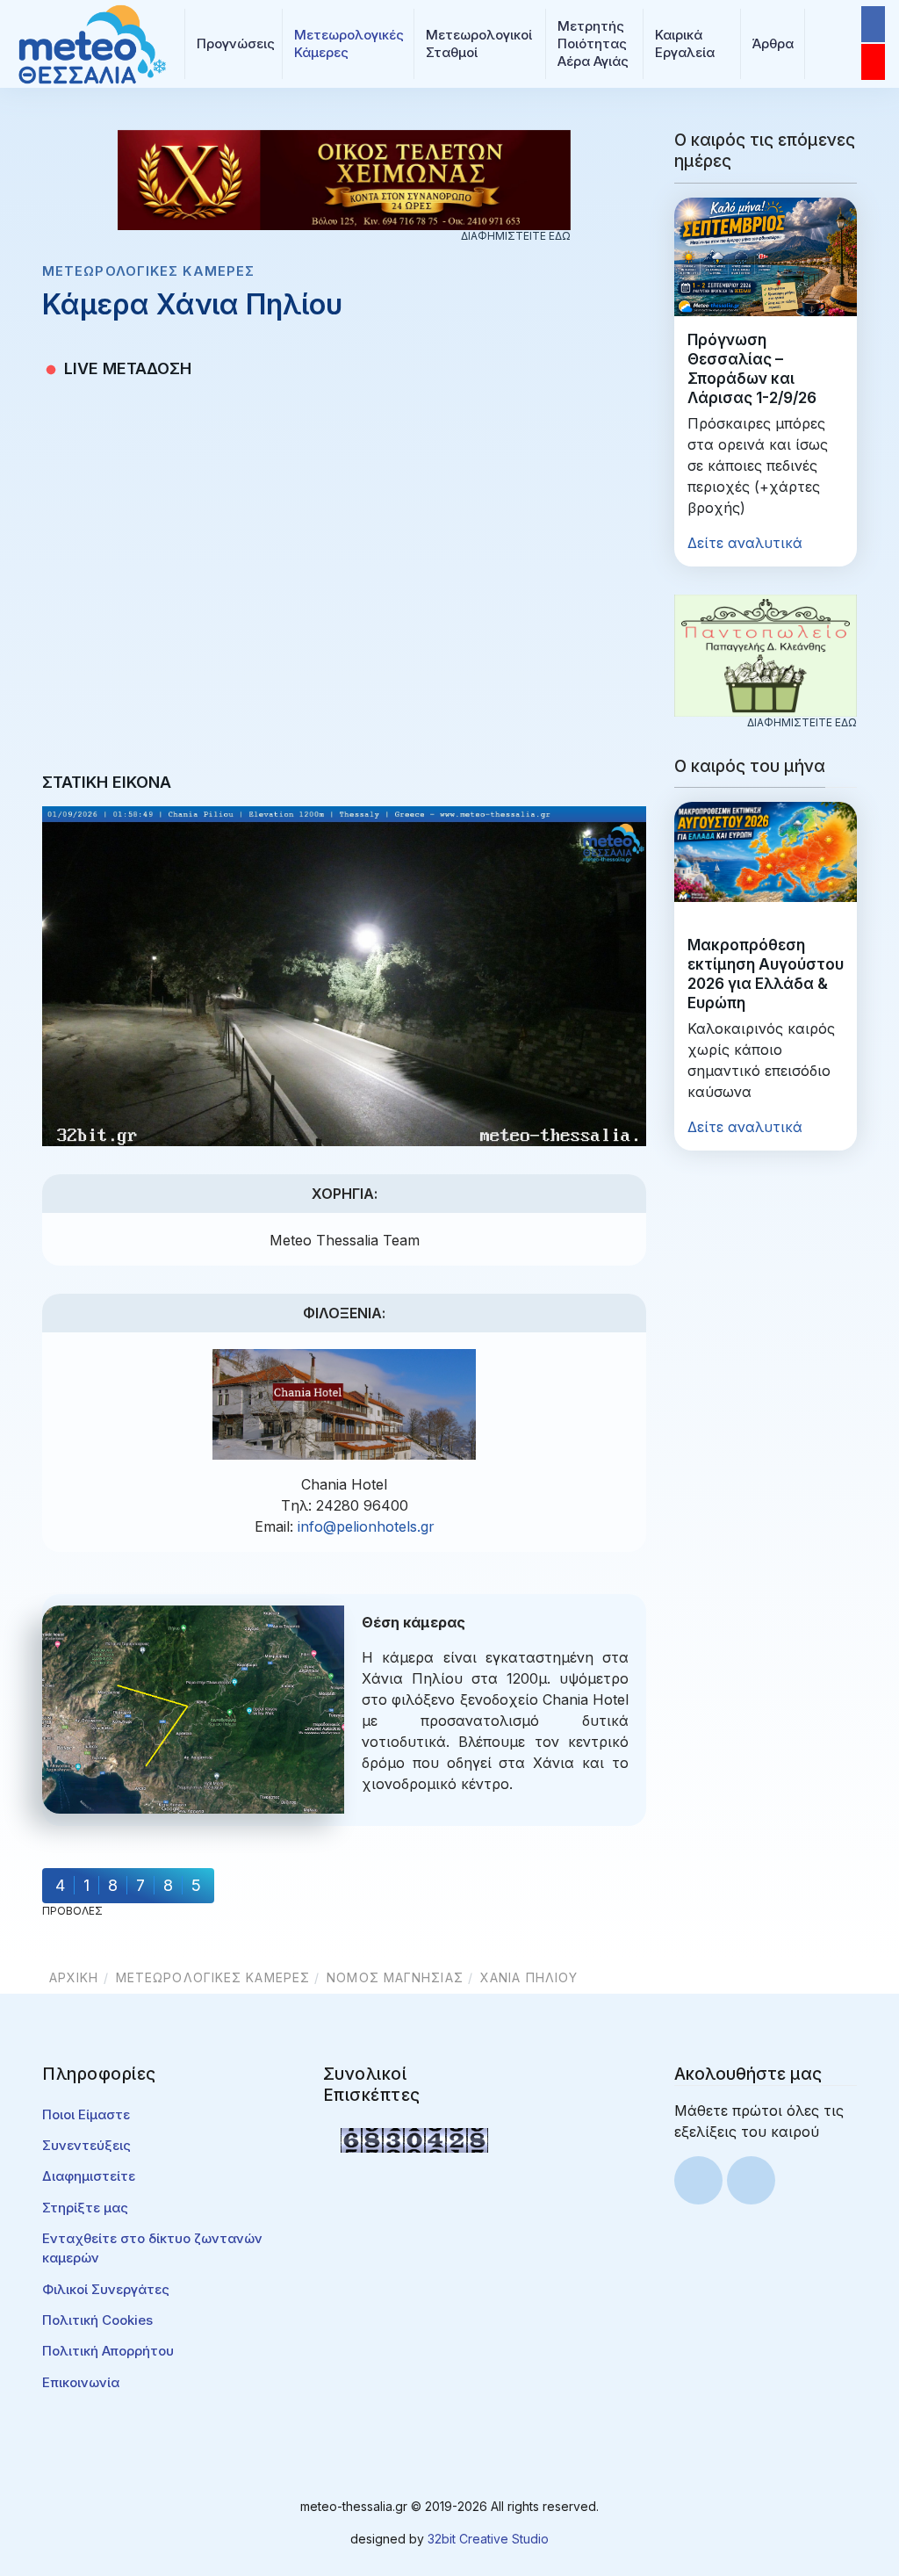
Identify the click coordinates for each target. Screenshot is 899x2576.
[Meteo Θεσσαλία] (92, 42)
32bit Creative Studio (488, 2539)
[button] (234, 44)
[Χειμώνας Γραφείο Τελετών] (344, 178)
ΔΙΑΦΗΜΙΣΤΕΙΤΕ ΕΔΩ (516, 236)
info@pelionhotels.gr (366, 1526)
